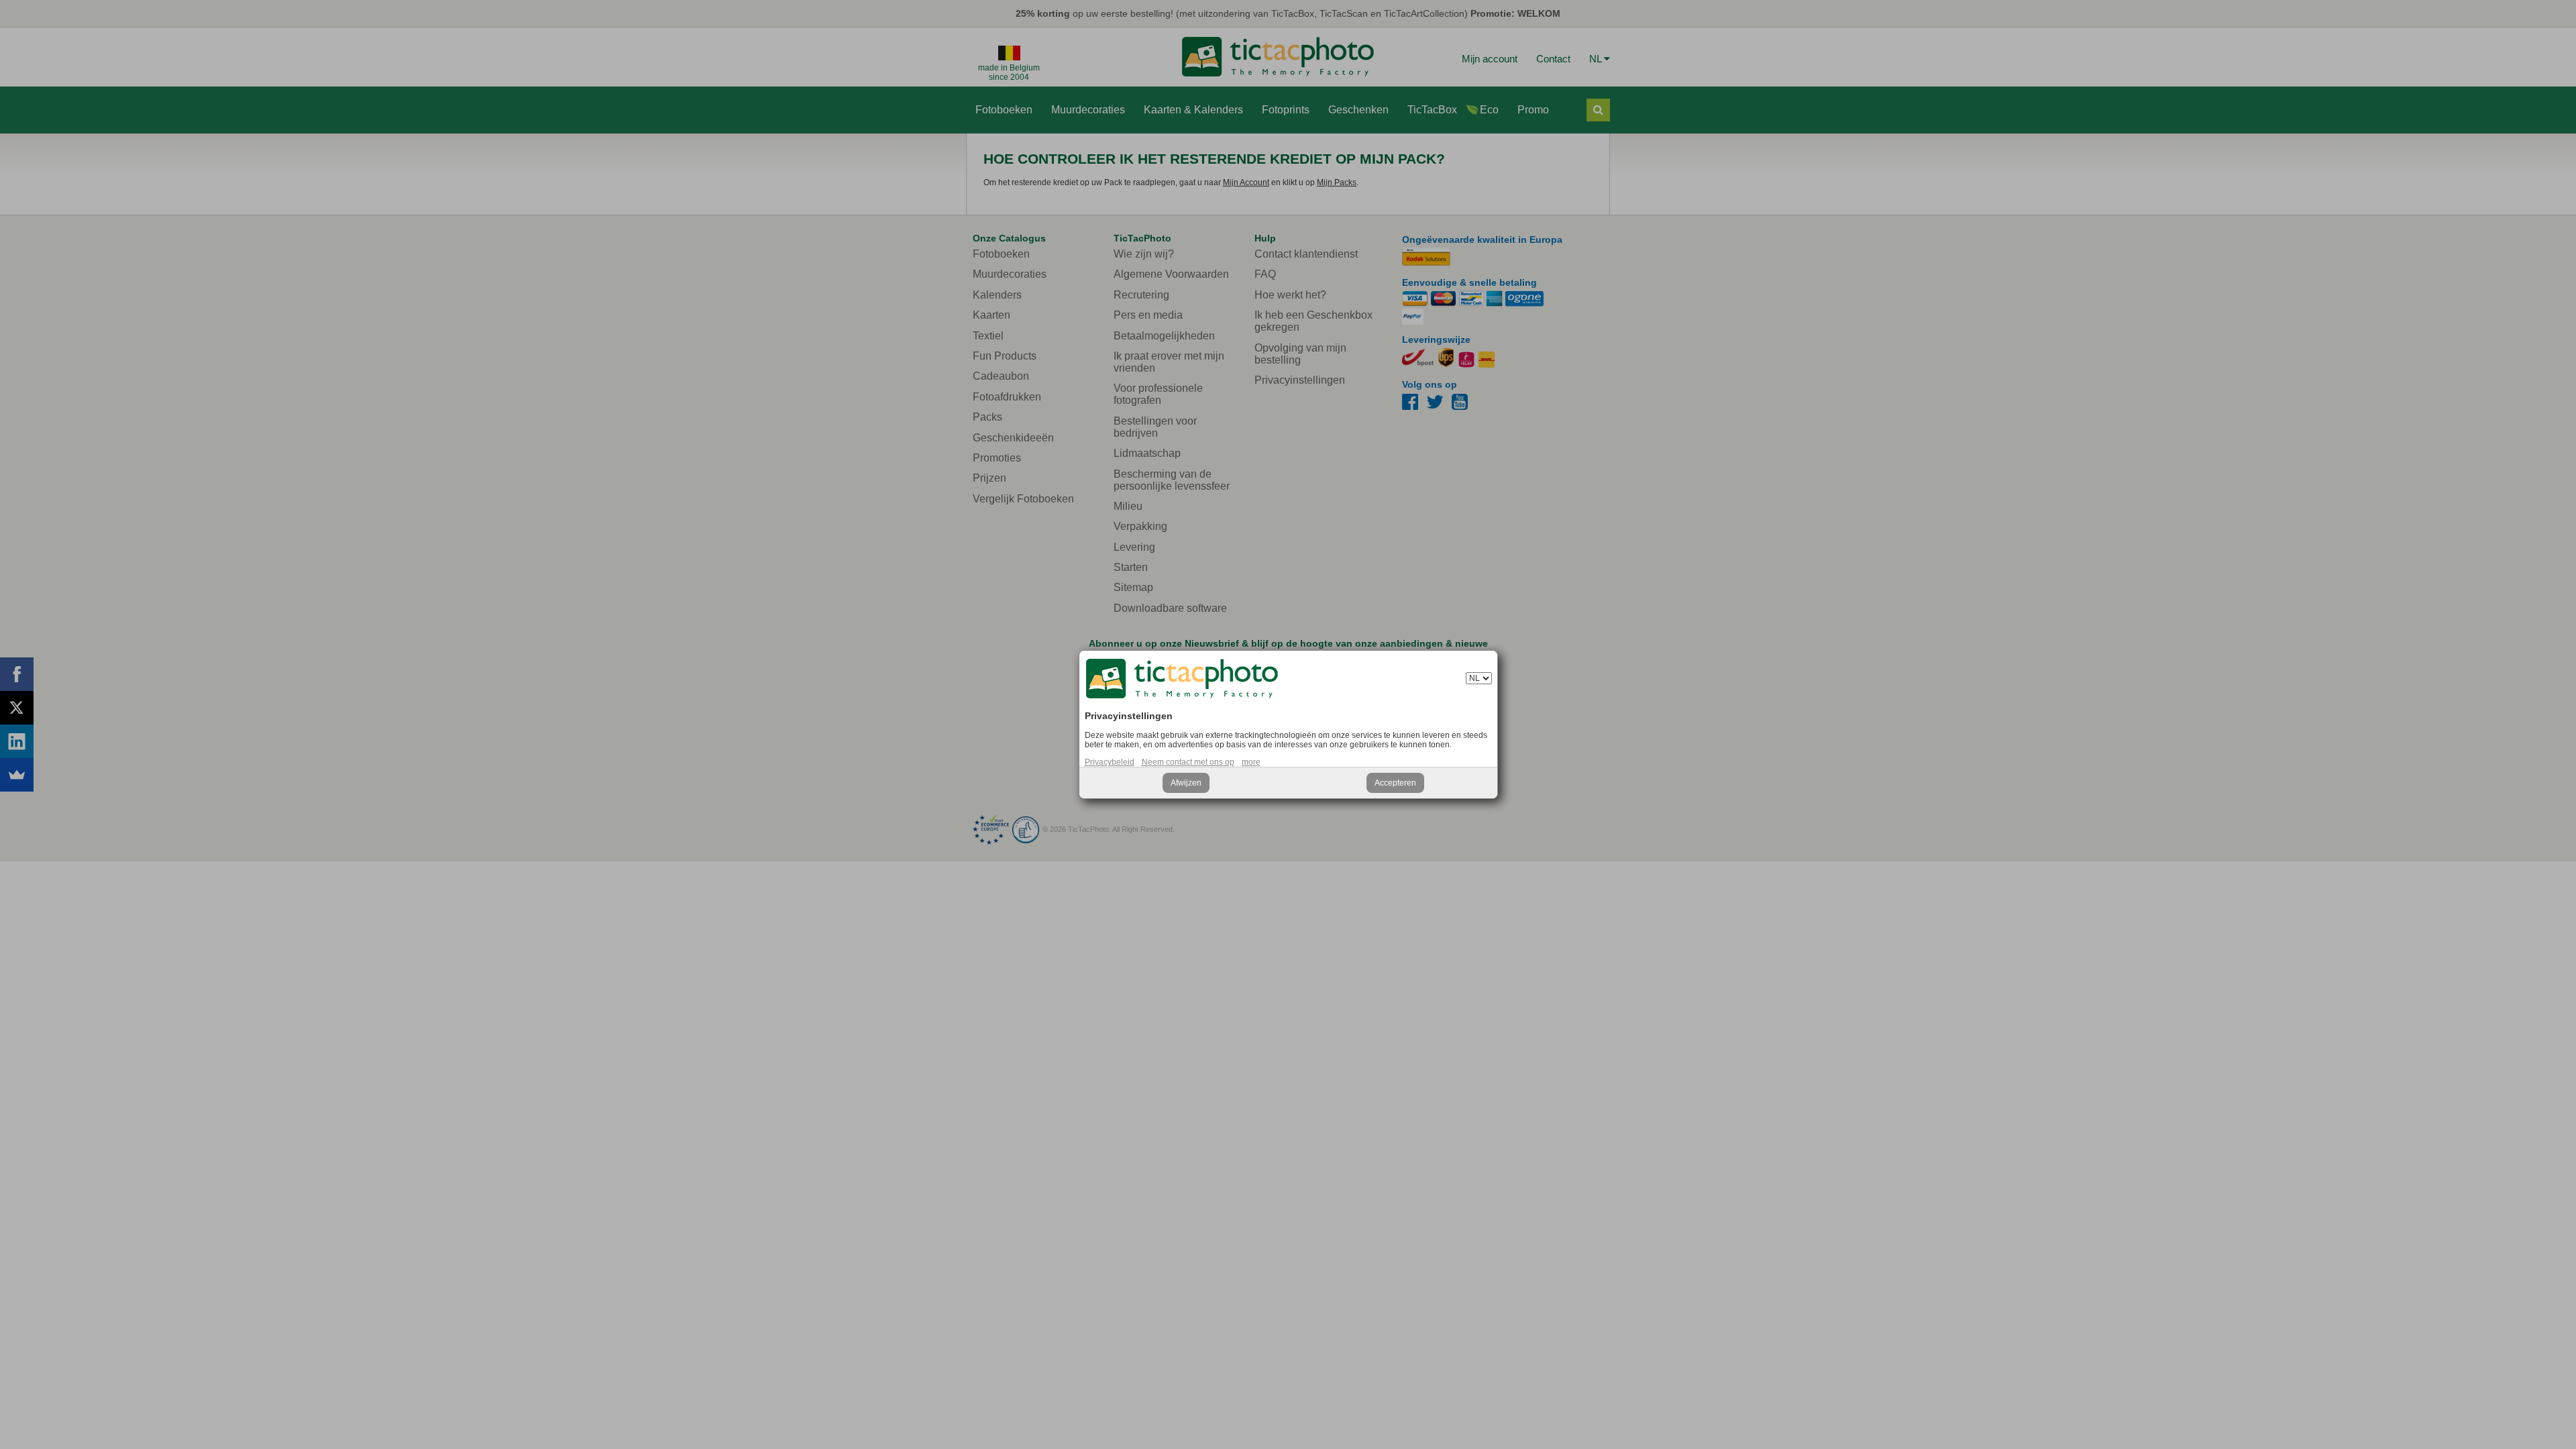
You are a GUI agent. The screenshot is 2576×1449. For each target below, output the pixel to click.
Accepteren (1395, 783)
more (1251, 762)
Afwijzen (1186, 783)
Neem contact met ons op (1188, 762)
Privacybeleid (1110, 762)
